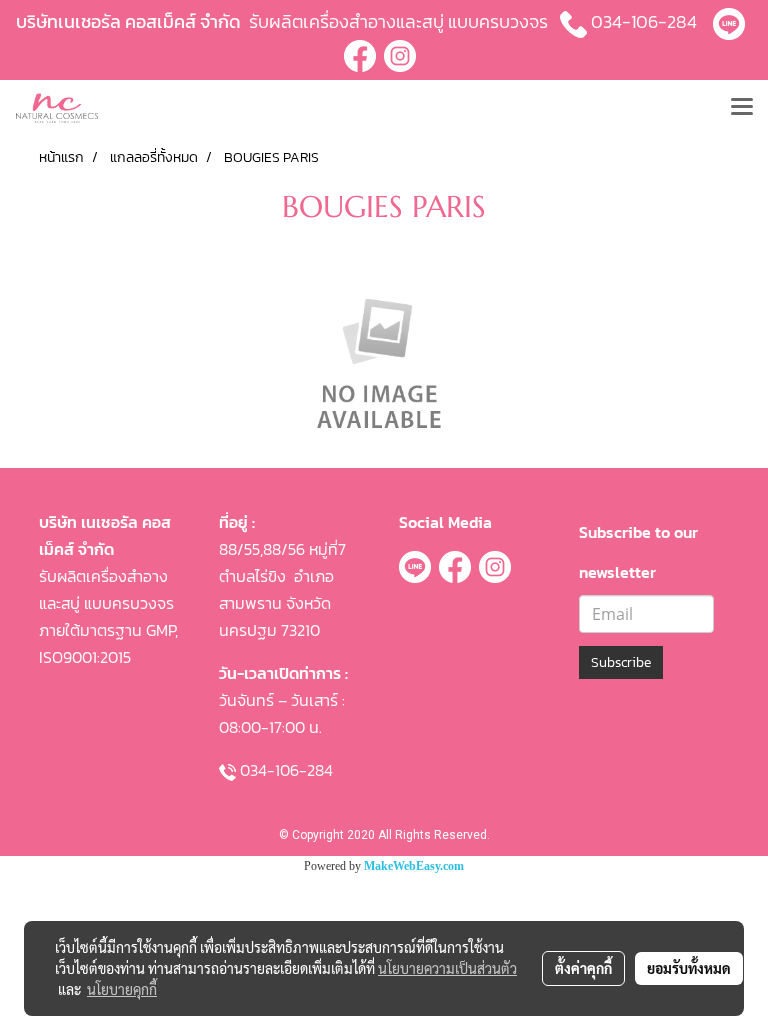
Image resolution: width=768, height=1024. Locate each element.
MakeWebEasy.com (414, 866)
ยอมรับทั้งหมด (689, 968)
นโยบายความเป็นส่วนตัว (447, 968)
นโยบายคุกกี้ (122, 989)
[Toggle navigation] (742, 108)
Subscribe (621, 662)
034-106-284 (644, 21)
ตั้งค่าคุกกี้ (583, 968)
